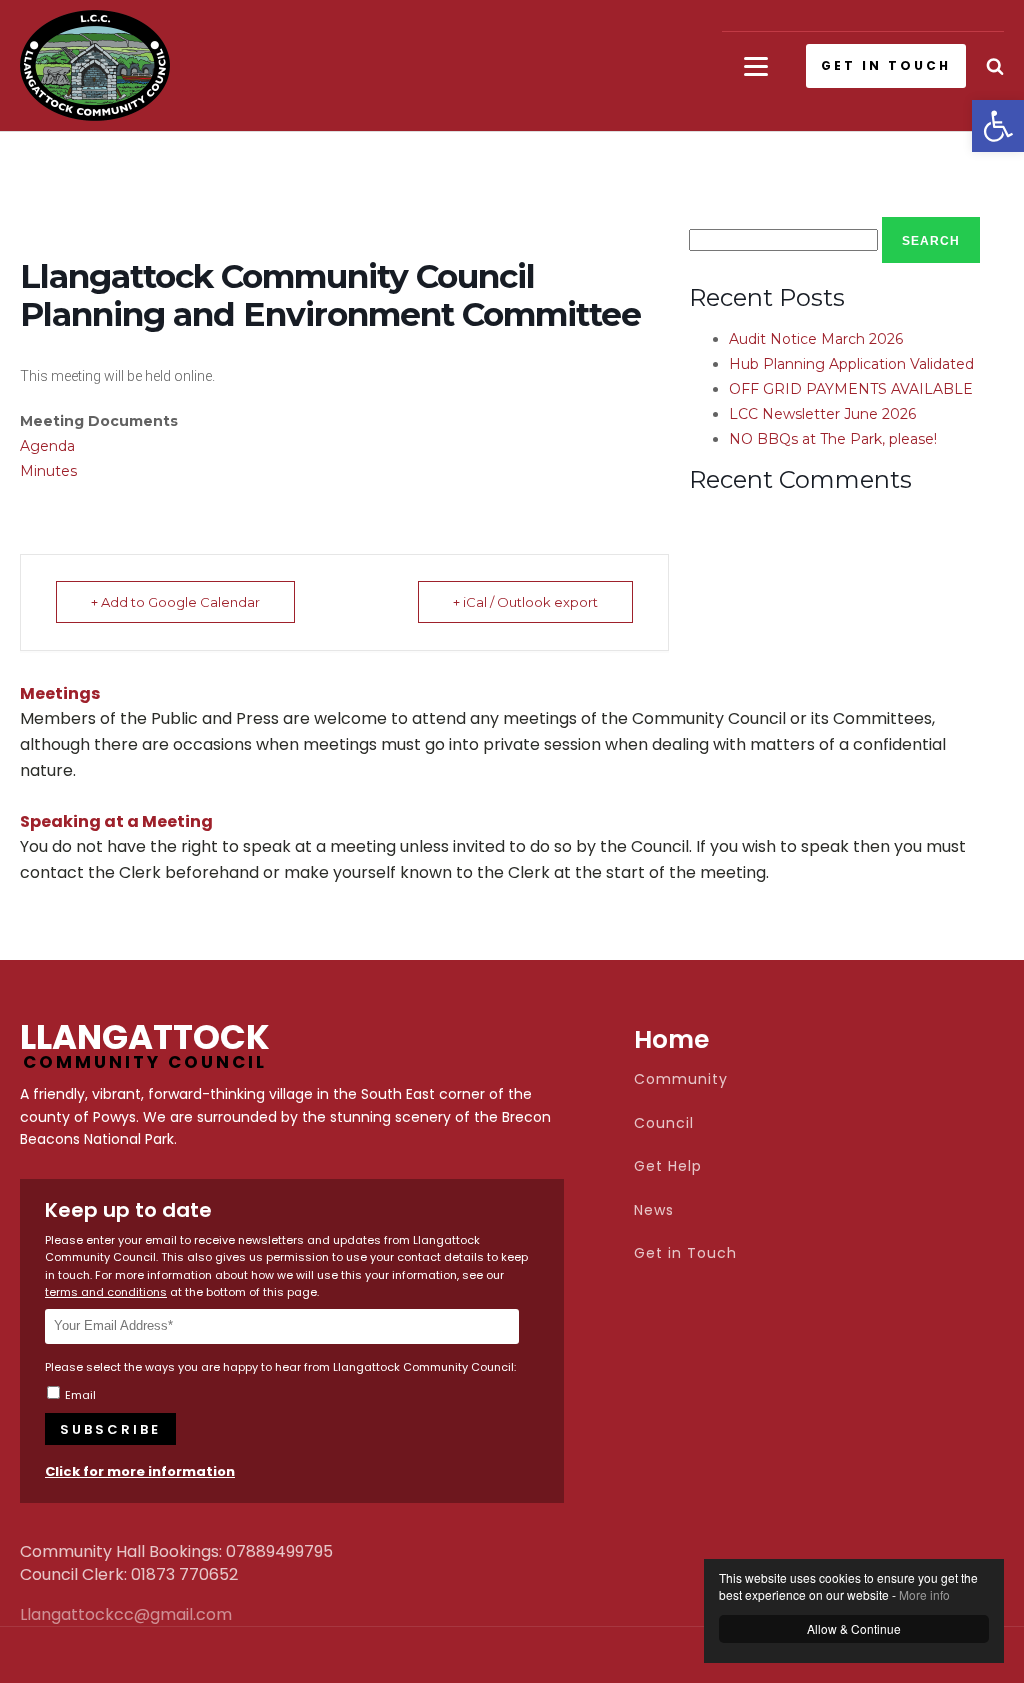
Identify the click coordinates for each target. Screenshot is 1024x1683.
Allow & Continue (854, 1628)
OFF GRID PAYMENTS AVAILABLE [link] (851, 389)
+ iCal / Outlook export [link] (525, 602)
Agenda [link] (47, 446)
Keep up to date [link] (128, 1210)
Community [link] (681, 1079)
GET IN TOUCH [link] (886, 65)
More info (924, 1594)
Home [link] (671, 1039)
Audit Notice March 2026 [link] (816, 339)
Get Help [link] (668, 1166)
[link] (998, 126)
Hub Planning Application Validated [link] (851, 364)
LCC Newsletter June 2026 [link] (822, 414)
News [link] (654, 1210)
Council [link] (664, 1123)
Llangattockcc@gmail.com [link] (70, 1615)
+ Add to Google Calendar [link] (175, 602)
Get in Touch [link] (685, 1253)
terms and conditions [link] (106, 1292)
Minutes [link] (48, 471)
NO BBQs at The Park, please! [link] (833, 439)
